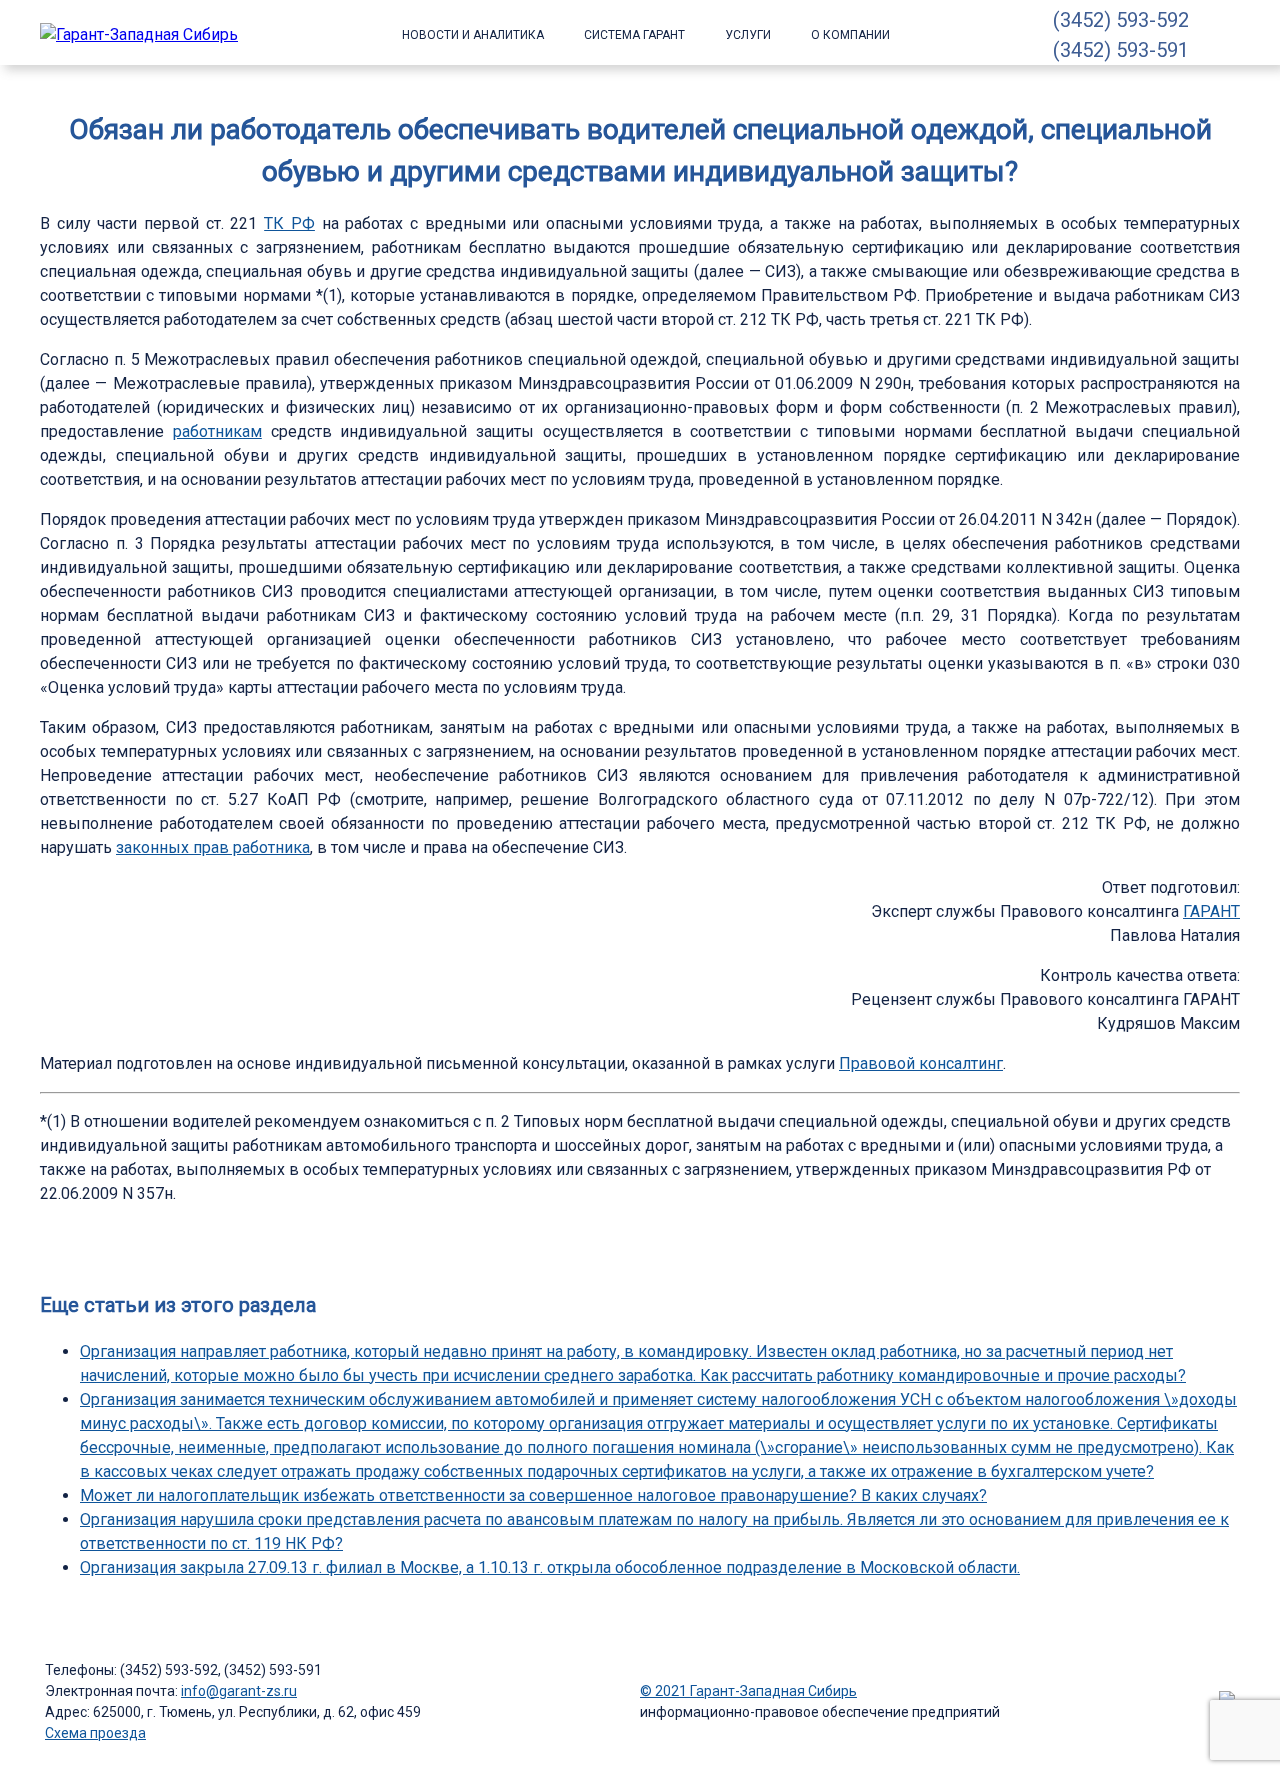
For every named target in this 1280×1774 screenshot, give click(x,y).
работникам (217, 431)
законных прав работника (213, 847)
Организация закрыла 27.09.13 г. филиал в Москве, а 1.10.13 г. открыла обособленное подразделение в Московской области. (550, 1567)
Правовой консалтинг (921, 1063)
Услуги (748, 35)
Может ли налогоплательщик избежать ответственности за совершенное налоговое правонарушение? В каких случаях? (533, 1495)
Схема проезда (95, 1733)
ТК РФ (289, 223)
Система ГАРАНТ (634, 35)
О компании (850, 35)
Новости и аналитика (473, 35)
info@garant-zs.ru (239, 1691)
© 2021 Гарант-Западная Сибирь (748, 1691)
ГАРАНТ (1211, 911)
